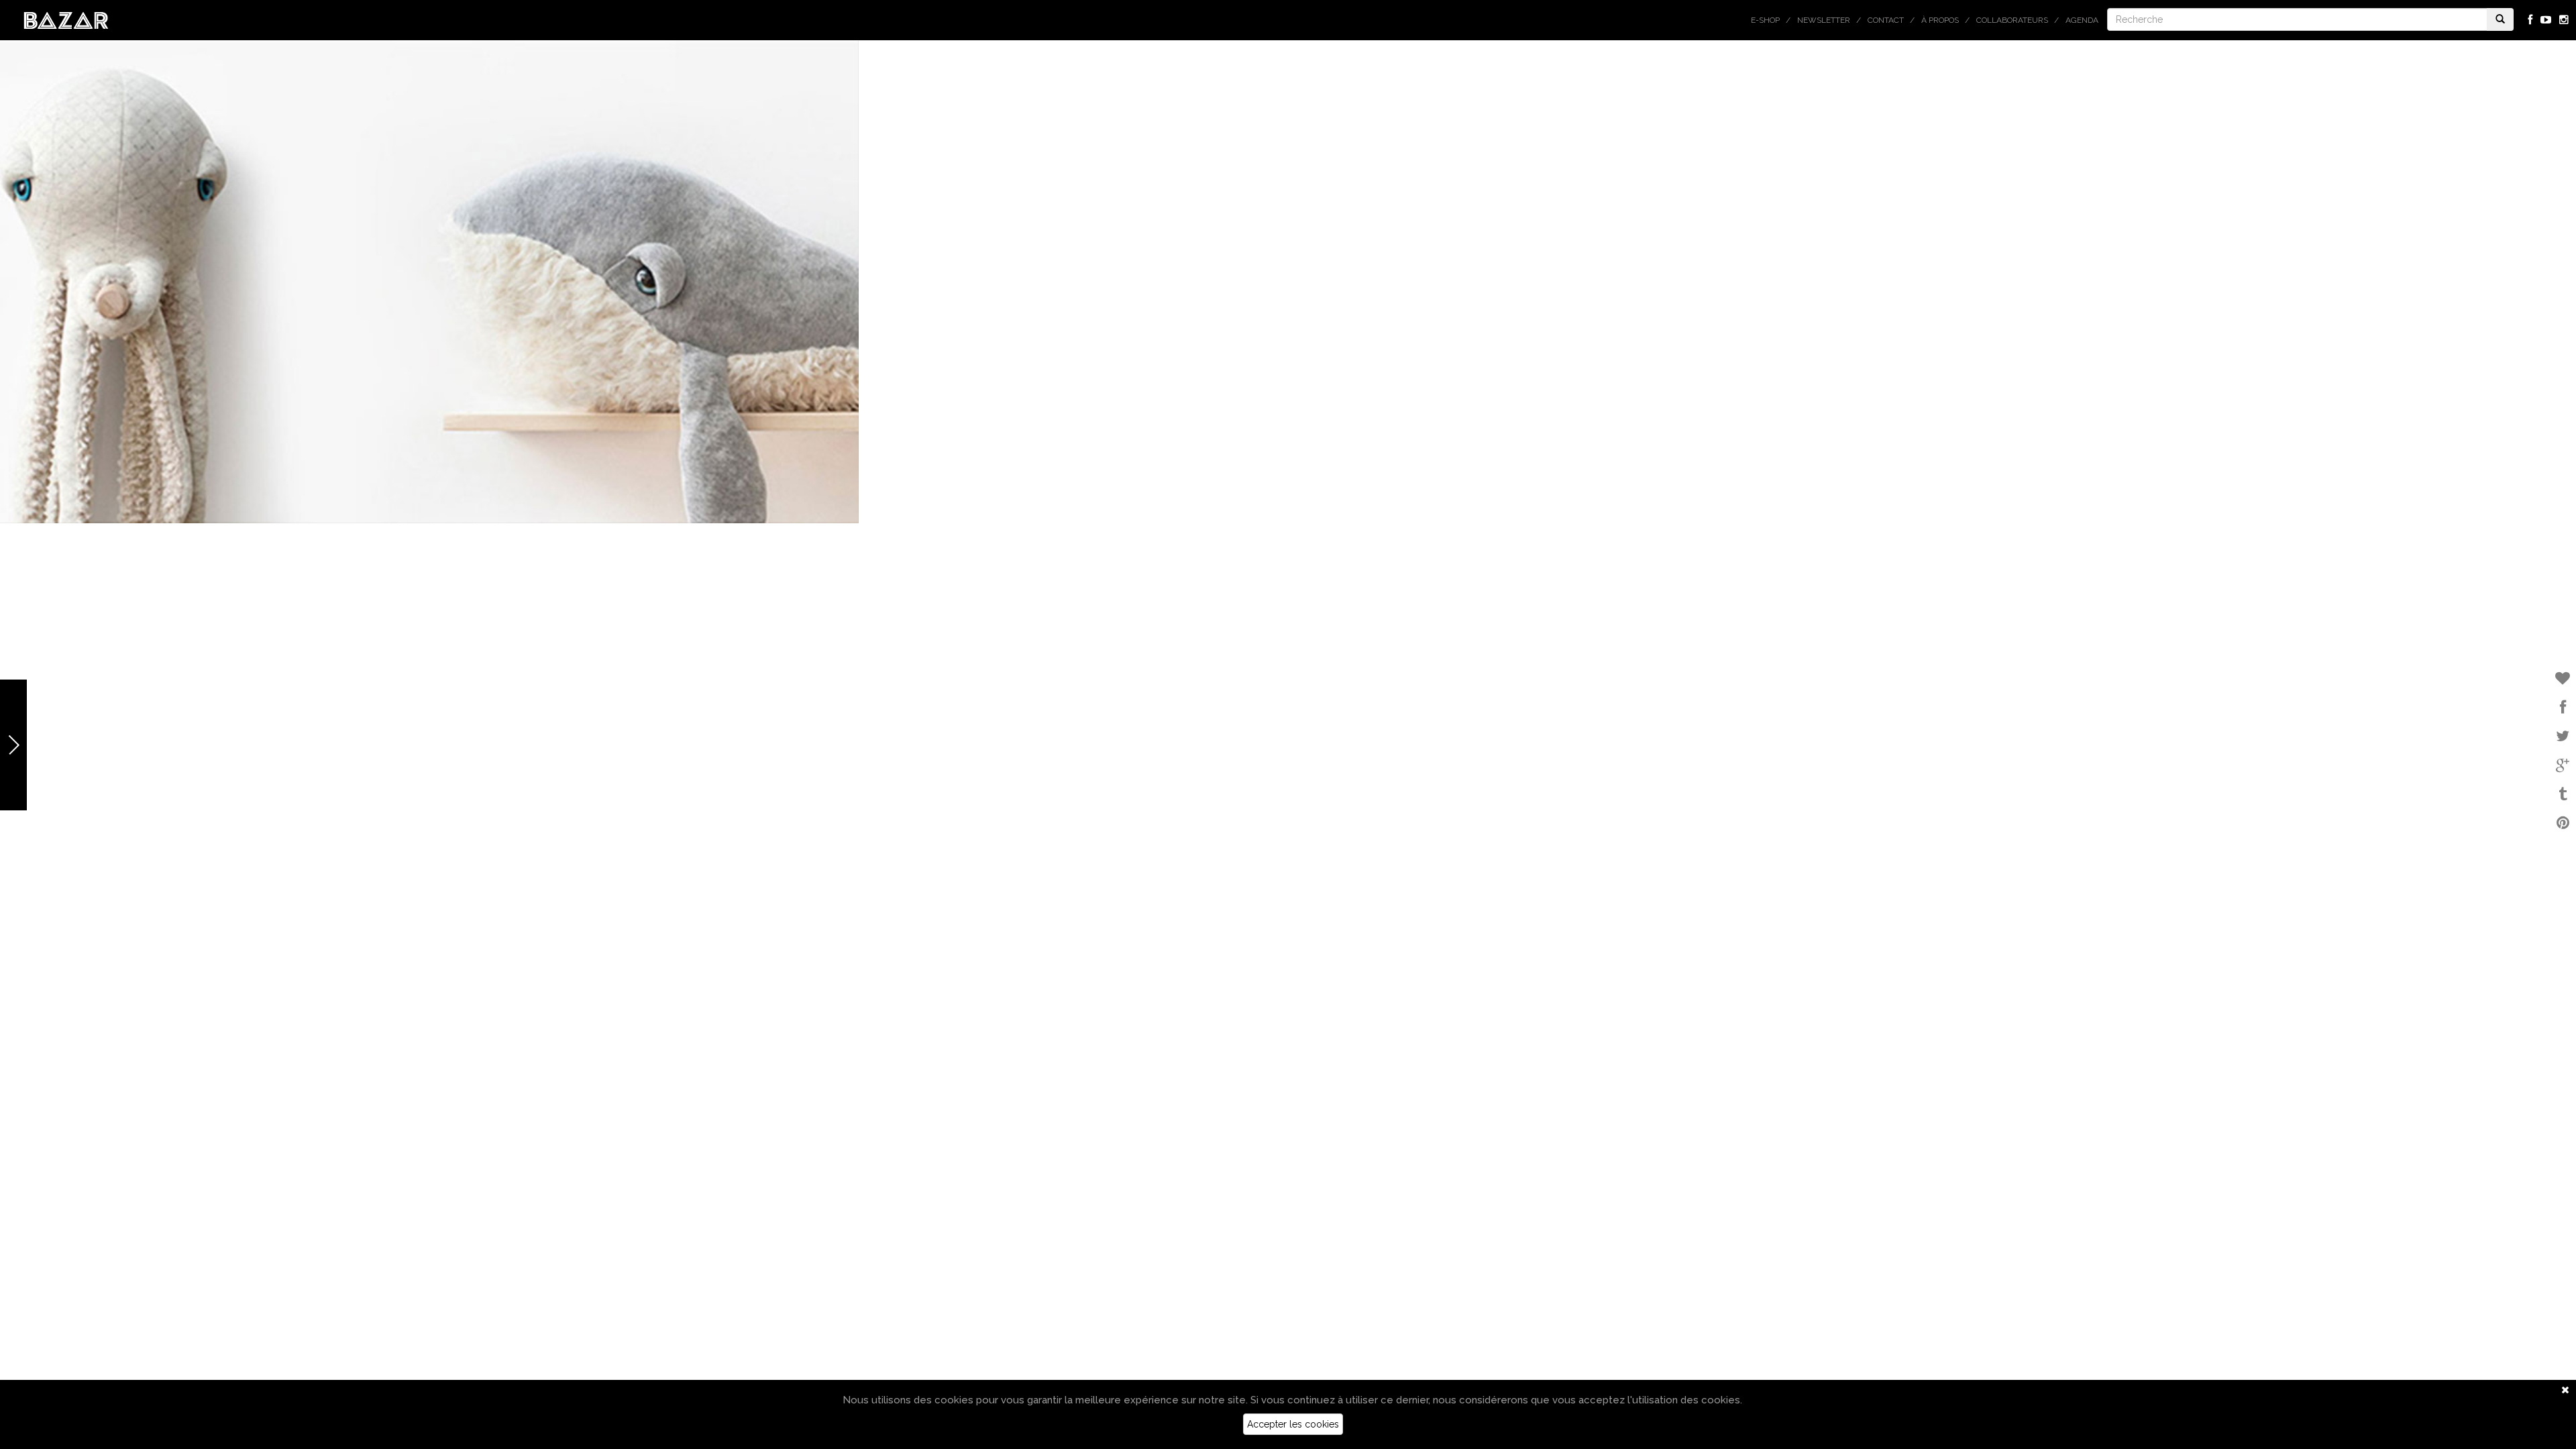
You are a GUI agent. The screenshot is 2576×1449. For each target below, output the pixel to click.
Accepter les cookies (1293, 1424)
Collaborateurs (2012, 20)
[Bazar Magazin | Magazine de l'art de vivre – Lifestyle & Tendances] (66, 19)
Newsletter (1824, 20)
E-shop (1765, 20)
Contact (1886, 20)
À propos (1940, 20)
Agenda (2082, 20)
